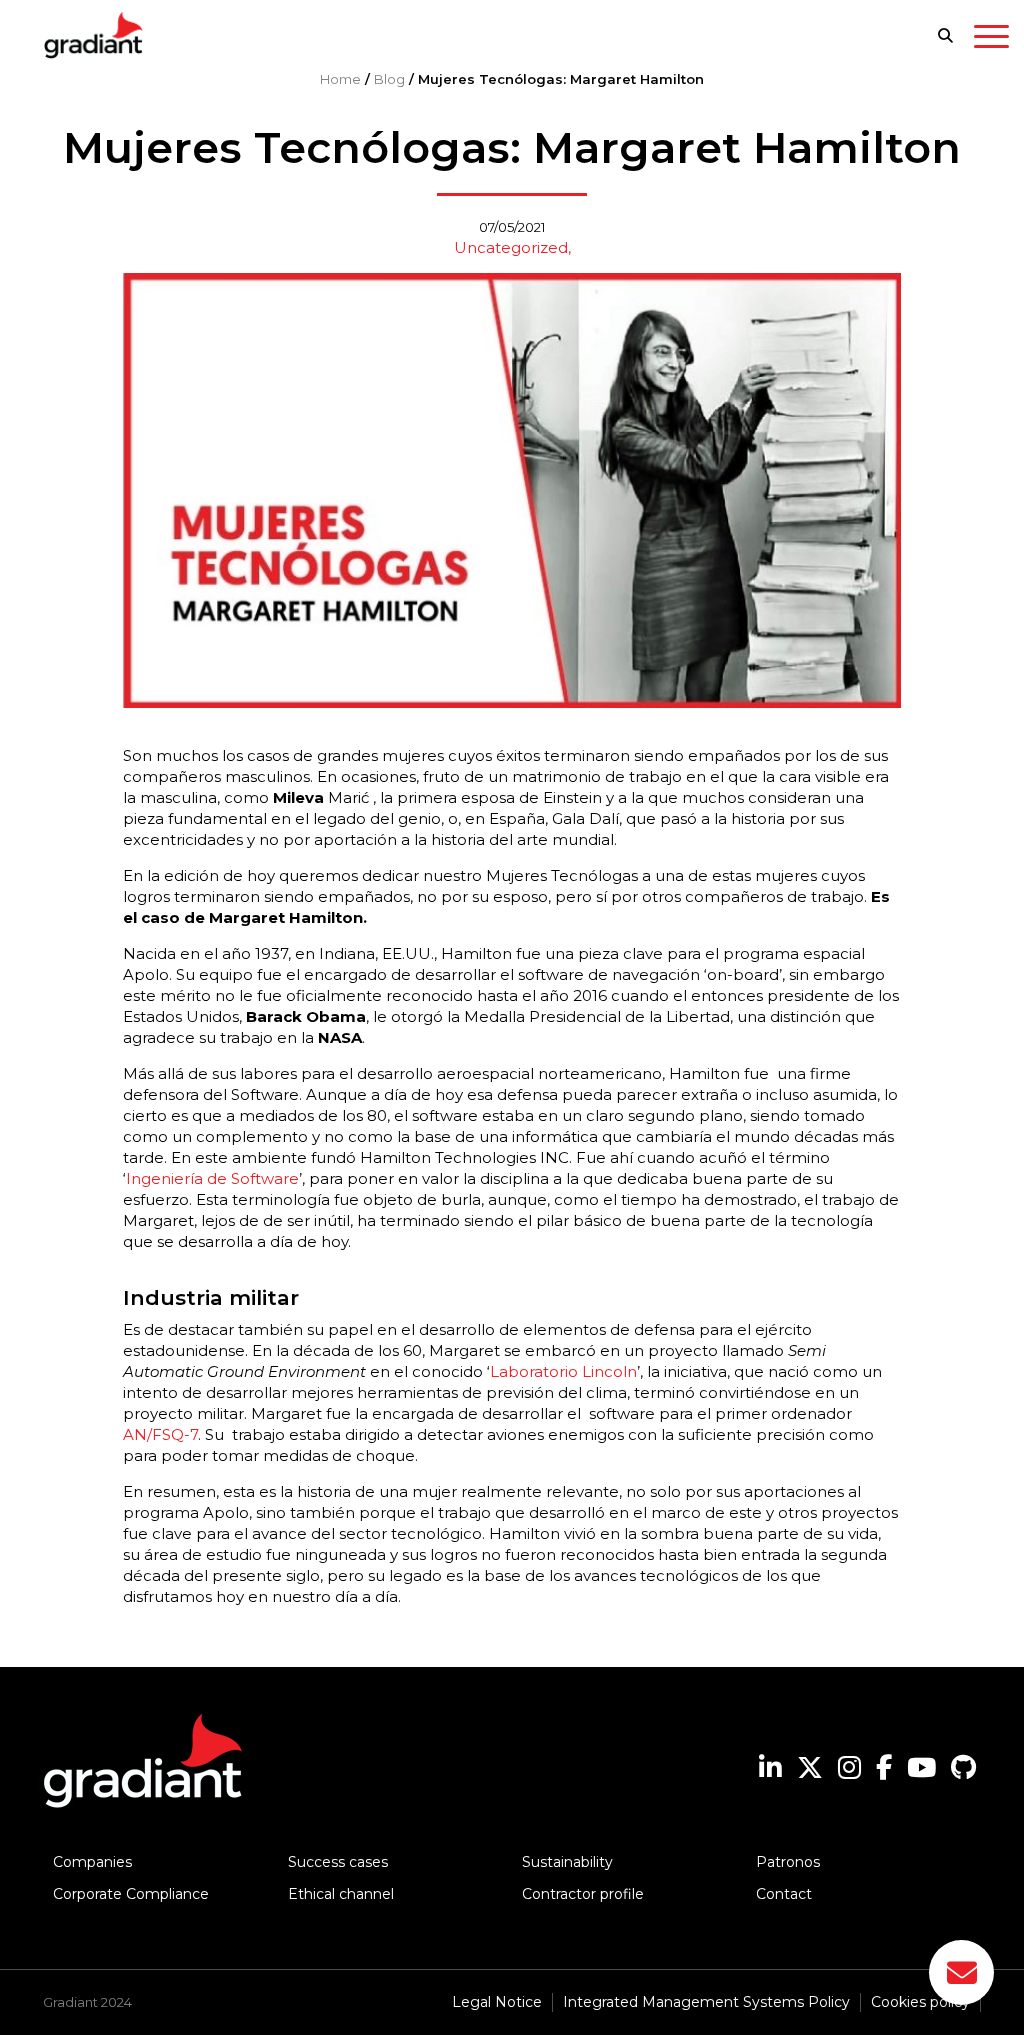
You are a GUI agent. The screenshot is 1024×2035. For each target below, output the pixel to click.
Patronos (788, 1862)
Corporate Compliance (131, 1894)
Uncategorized (511, 247)
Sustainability (567, 1862)
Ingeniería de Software (212, 1178)
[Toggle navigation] (991, 40)
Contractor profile (583, 1894)
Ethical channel (341, 1894)
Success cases (338, 1862)
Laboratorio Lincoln (563, 1371)
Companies (92, 1862)
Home (340, 79)
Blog (389, 79)
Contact (784, 1894)
